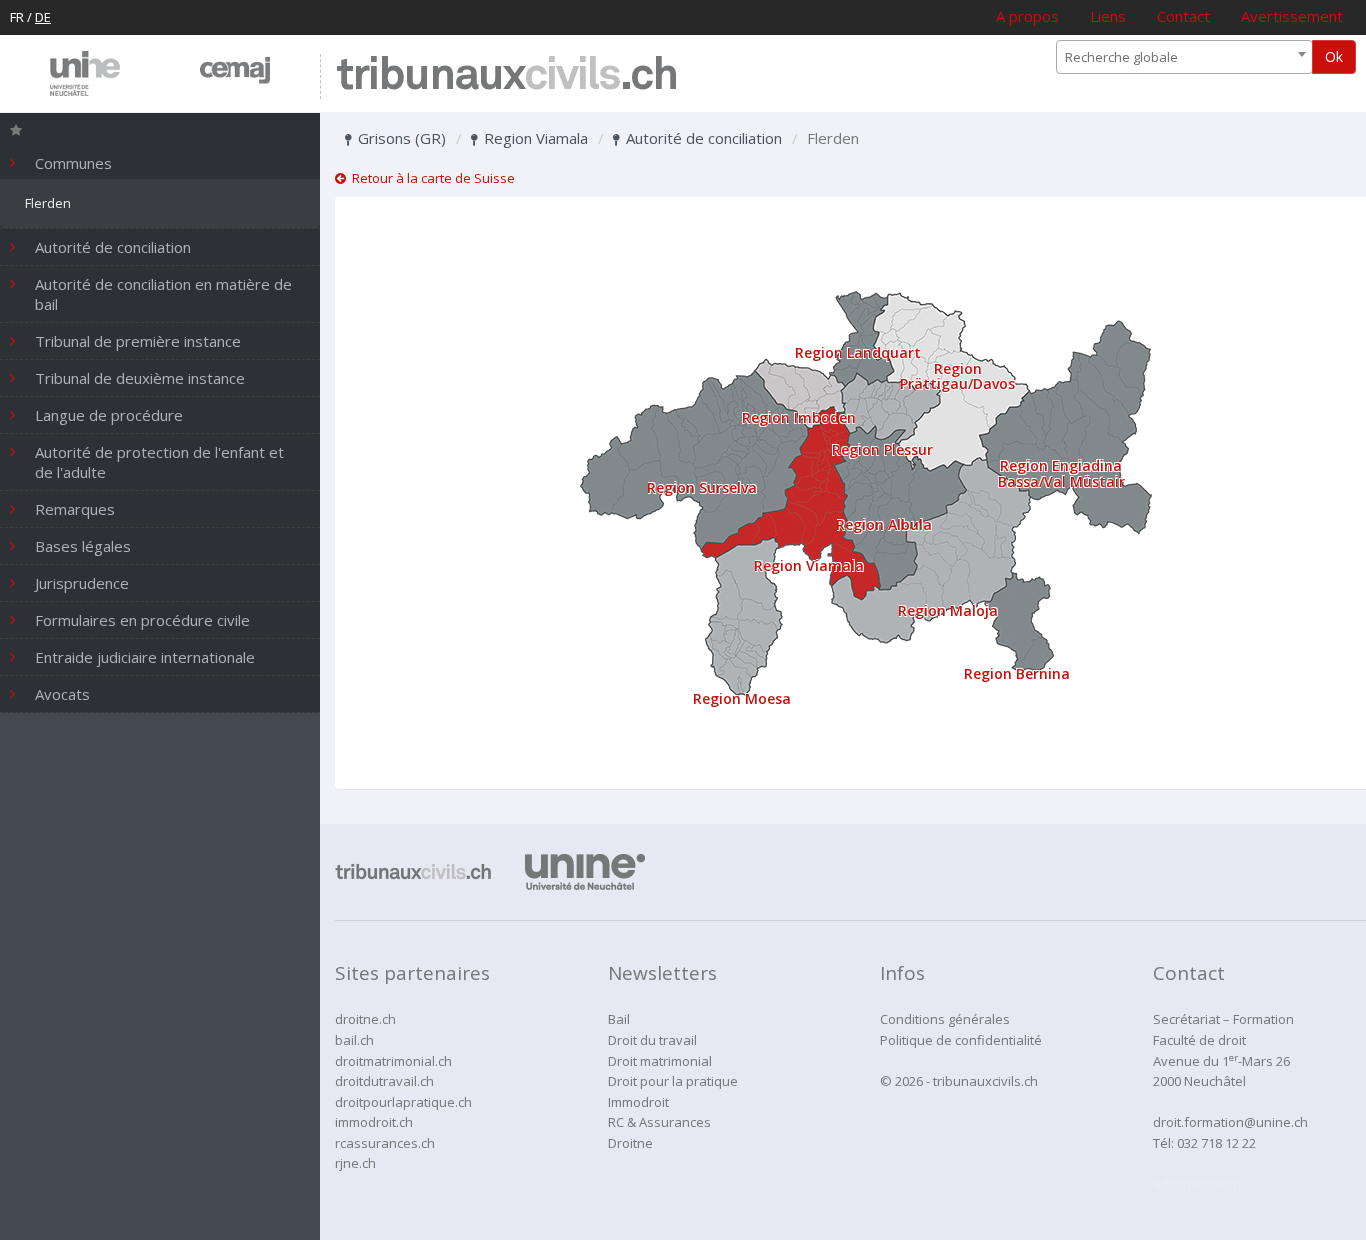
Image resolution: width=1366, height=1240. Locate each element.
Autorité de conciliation (702, 138)
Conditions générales (945, 1019)
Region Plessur (882, 449)
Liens (1108, 16)
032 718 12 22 (1216, 1143)
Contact (1183, 16)
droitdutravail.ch (384, 1081)
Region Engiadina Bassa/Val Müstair (1061, 473)
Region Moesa (742, 698)
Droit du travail (652, 1040)
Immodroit (638, 1102)
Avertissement (1292, 16)
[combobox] (1184, 57)
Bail (619, 1019)
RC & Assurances (659, 1122)
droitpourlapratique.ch (403, 1102)
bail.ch (354, 1040)
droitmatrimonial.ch (393, 1061)
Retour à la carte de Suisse (430, 178)
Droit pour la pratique (673, 1081)
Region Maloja (948, 610)
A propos (1027, 16)
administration (1197, 1184)
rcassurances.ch (385, 1143)
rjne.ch (355, 1163)
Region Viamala (534, 138)
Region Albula (884, 524)
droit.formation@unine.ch (1230, 1122)
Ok (1334, 56)
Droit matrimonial (660, 1061)
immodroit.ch (374, 1122)
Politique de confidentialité (961, 1040)
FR (17, 17)
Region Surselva (702, 487)
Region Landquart (858, 352)
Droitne (630, 1143)
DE (43, 17)
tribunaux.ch (506, 76)
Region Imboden (799, 417)
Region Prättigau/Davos (957, 376)
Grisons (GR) (400, 138)
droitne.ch (365, 1019)
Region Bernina (1017, 673)
